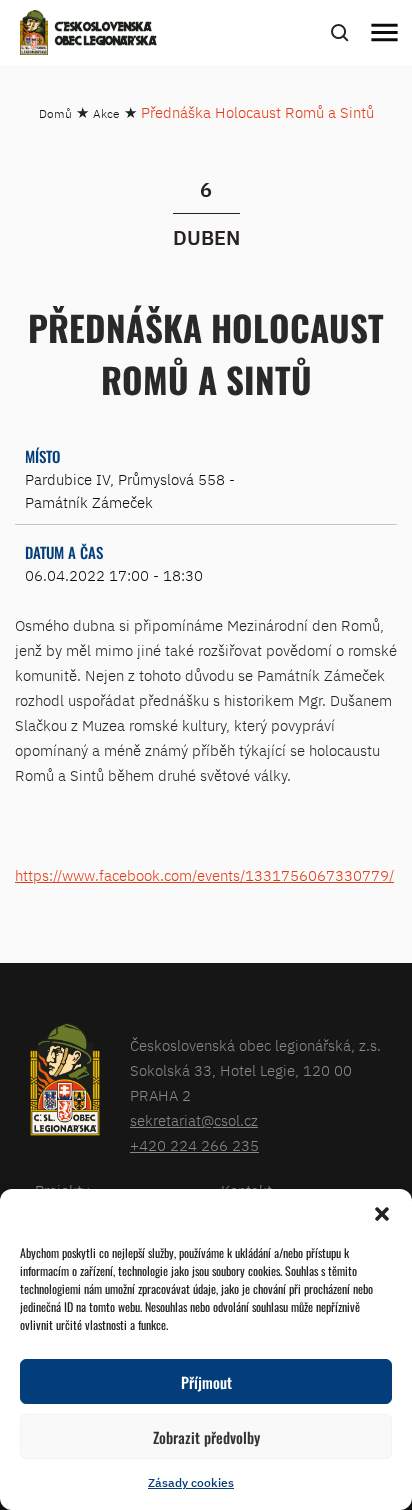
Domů (55, 113)
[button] (382, 1214)
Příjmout (206, 1382)
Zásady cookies (191, 1482)
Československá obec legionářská (106, 35)
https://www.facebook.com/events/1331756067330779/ (204, 875)
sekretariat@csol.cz (194, 1120)
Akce (106, 113)
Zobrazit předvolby (206, 1437)
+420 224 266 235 (194, 1145)
